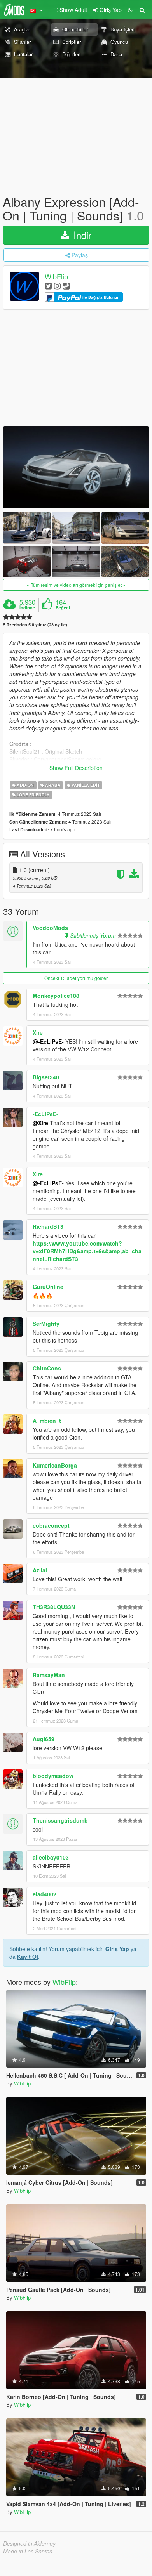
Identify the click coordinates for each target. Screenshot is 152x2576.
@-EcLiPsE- (48, 1041)
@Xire (40, 1123)
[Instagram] (57, 285)
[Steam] (66, 285)
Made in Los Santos (28, 2551)
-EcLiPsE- (45, 1114)
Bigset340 (46, 1077)
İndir (81, 235)
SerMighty (46, 1324)
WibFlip (56, 277)
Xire (38, 1032)
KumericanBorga (55, 1465)
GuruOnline (48, 1287)
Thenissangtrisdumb (60, 1820)
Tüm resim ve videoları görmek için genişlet (76, 585)
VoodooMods (50, 928)
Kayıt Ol (28, 1957)
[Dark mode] (130, 10)
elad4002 (45, 1894)
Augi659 (44, 1739)
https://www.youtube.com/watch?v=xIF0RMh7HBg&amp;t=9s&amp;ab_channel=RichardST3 (87, 1251)
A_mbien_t (47, 1421)
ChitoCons (47, 1368)
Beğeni (63, 608)
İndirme (27, 608)
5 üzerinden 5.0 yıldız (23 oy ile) (35, 625)
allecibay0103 (51, 1857)
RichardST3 (48, 1226)
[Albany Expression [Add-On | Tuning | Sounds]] (76, 467)
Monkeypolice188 (56, 996)
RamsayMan (49, 1675)
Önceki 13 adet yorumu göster (76, 978)
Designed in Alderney (29, 2543)
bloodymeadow (53, 1776)
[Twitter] (48, 285)
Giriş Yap (117, 1949)
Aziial (40, 1570)
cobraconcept (51, 1525)
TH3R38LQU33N (54, 1607)
